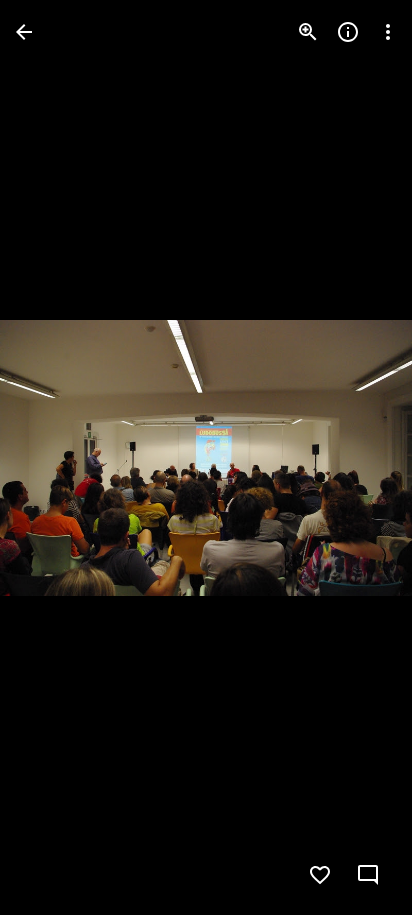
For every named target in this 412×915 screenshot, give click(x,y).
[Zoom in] (308, 32)
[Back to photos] (24, 32)
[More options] (388, 32)
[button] (356, 458)
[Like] (320, 875)
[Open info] (348, 32)
